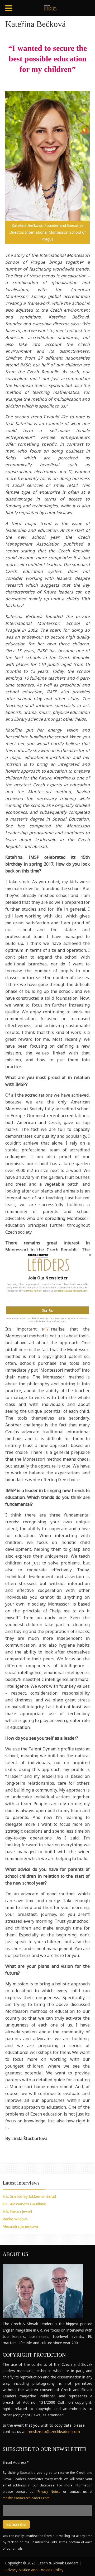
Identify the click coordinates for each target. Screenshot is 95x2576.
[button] (47, 1278)
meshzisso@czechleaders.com (72, 1291)
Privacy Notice (33, 1291)
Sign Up (47, 1310)
